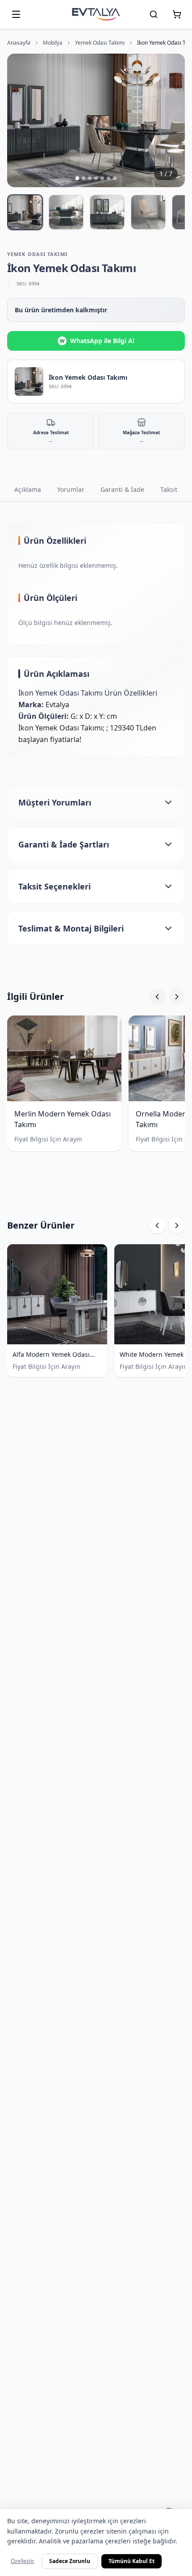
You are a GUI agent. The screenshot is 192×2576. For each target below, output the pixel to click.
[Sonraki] (177, 997)
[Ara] (154, 14)
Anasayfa (19, 43)
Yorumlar (71, 489)
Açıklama (28, 489)
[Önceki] (157, 997)
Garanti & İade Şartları (64, 844)
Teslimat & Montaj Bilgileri (71, 928)
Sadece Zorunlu (70, 2561)
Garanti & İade (122, 489)
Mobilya (53, 43)
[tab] (25, 212)
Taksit (169, 489)
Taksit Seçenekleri (54, 886)
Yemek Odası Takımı (100, 43)
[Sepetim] (177, 14)
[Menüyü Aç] (16, 14)
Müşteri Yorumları (55, 802)
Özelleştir (23, 2561)
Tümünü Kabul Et (131, 2561)
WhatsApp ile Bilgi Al (97, 341)
